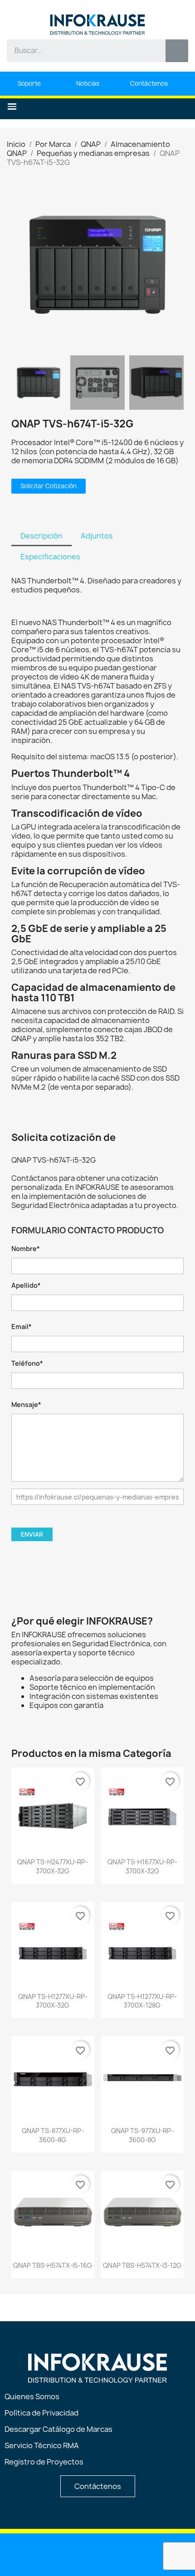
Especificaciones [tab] (50, 557)
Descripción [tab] (41, 536)
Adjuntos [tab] (97, 536)
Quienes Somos (32, 2397)
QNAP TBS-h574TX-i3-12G (142, 2265)
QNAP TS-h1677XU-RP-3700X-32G (142, 1866)
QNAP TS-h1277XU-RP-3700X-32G (53, 2001)
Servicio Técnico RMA (42, 2445)
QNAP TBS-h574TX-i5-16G (53, 2265)
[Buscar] (177, 51)
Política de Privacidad (41, 2413)
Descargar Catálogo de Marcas (58, 2429)
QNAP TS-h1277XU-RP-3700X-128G (142, 2001)
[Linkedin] (52, 2554)
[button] (12, 107)
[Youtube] (75, 2554)
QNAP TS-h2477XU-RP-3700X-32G (53, 1866)
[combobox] (80, 51)
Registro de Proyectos (44, 2462)
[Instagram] (121, 2554)
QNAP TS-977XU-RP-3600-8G (142, 2135)
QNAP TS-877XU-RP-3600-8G (53, 2135)
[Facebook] (98, 2554)
